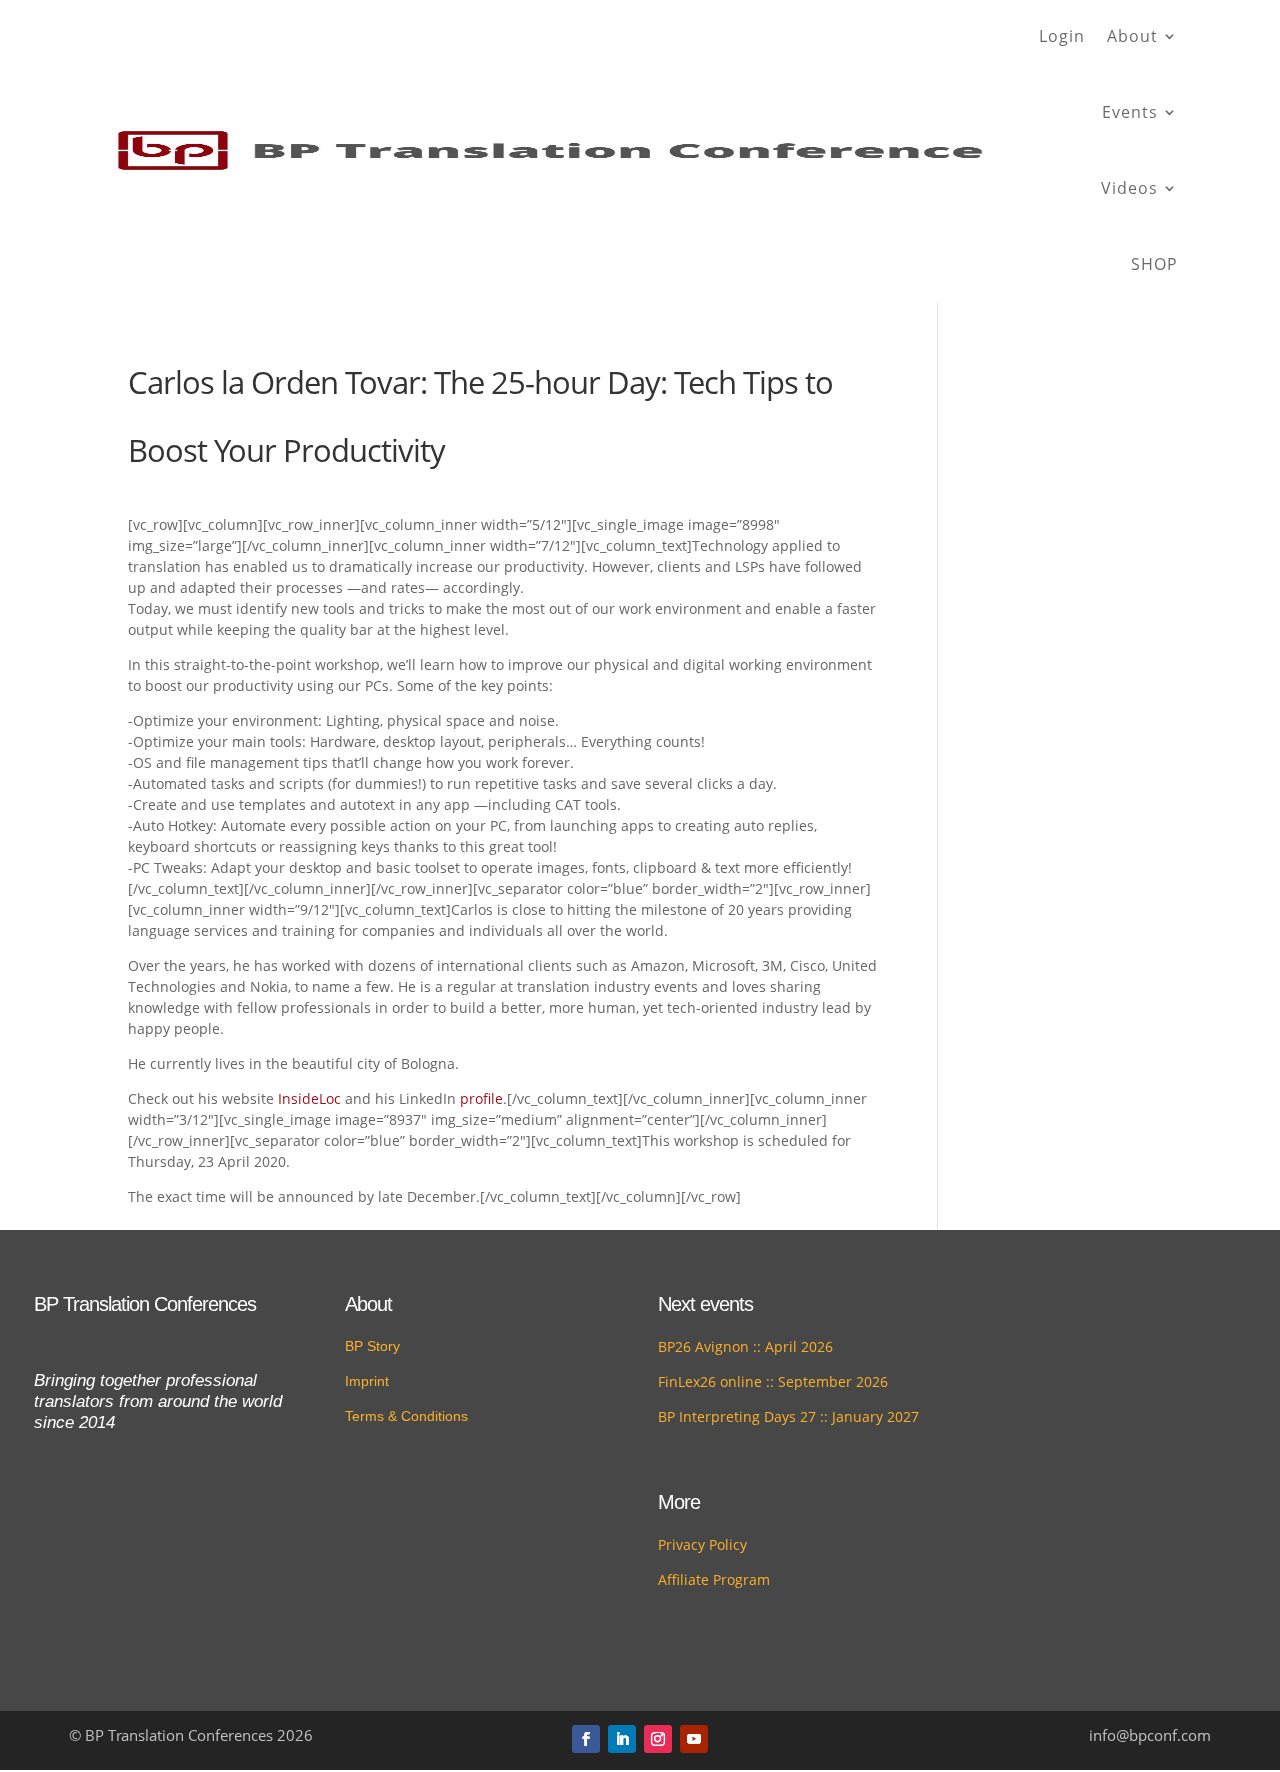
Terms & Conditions (406, 1416)
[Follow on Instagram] (658, 1739)
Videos (1129, 188)
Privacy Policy (702, 1544)
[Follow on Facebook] (586, 1739)
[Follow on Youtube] (694, 1739)
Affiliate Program (714, 1579)
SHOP (1154, 264)
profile (481, 1098)
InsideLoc (309, 1098)
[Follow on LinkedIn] (622, 1739)
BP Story (372, 1346)
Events (1130, 112)
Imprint (367, 1381)
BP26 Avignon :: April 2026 (745, 1346)
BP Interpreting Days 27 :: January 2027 (788, 1416)
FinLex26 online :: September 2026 (773, 1381)
